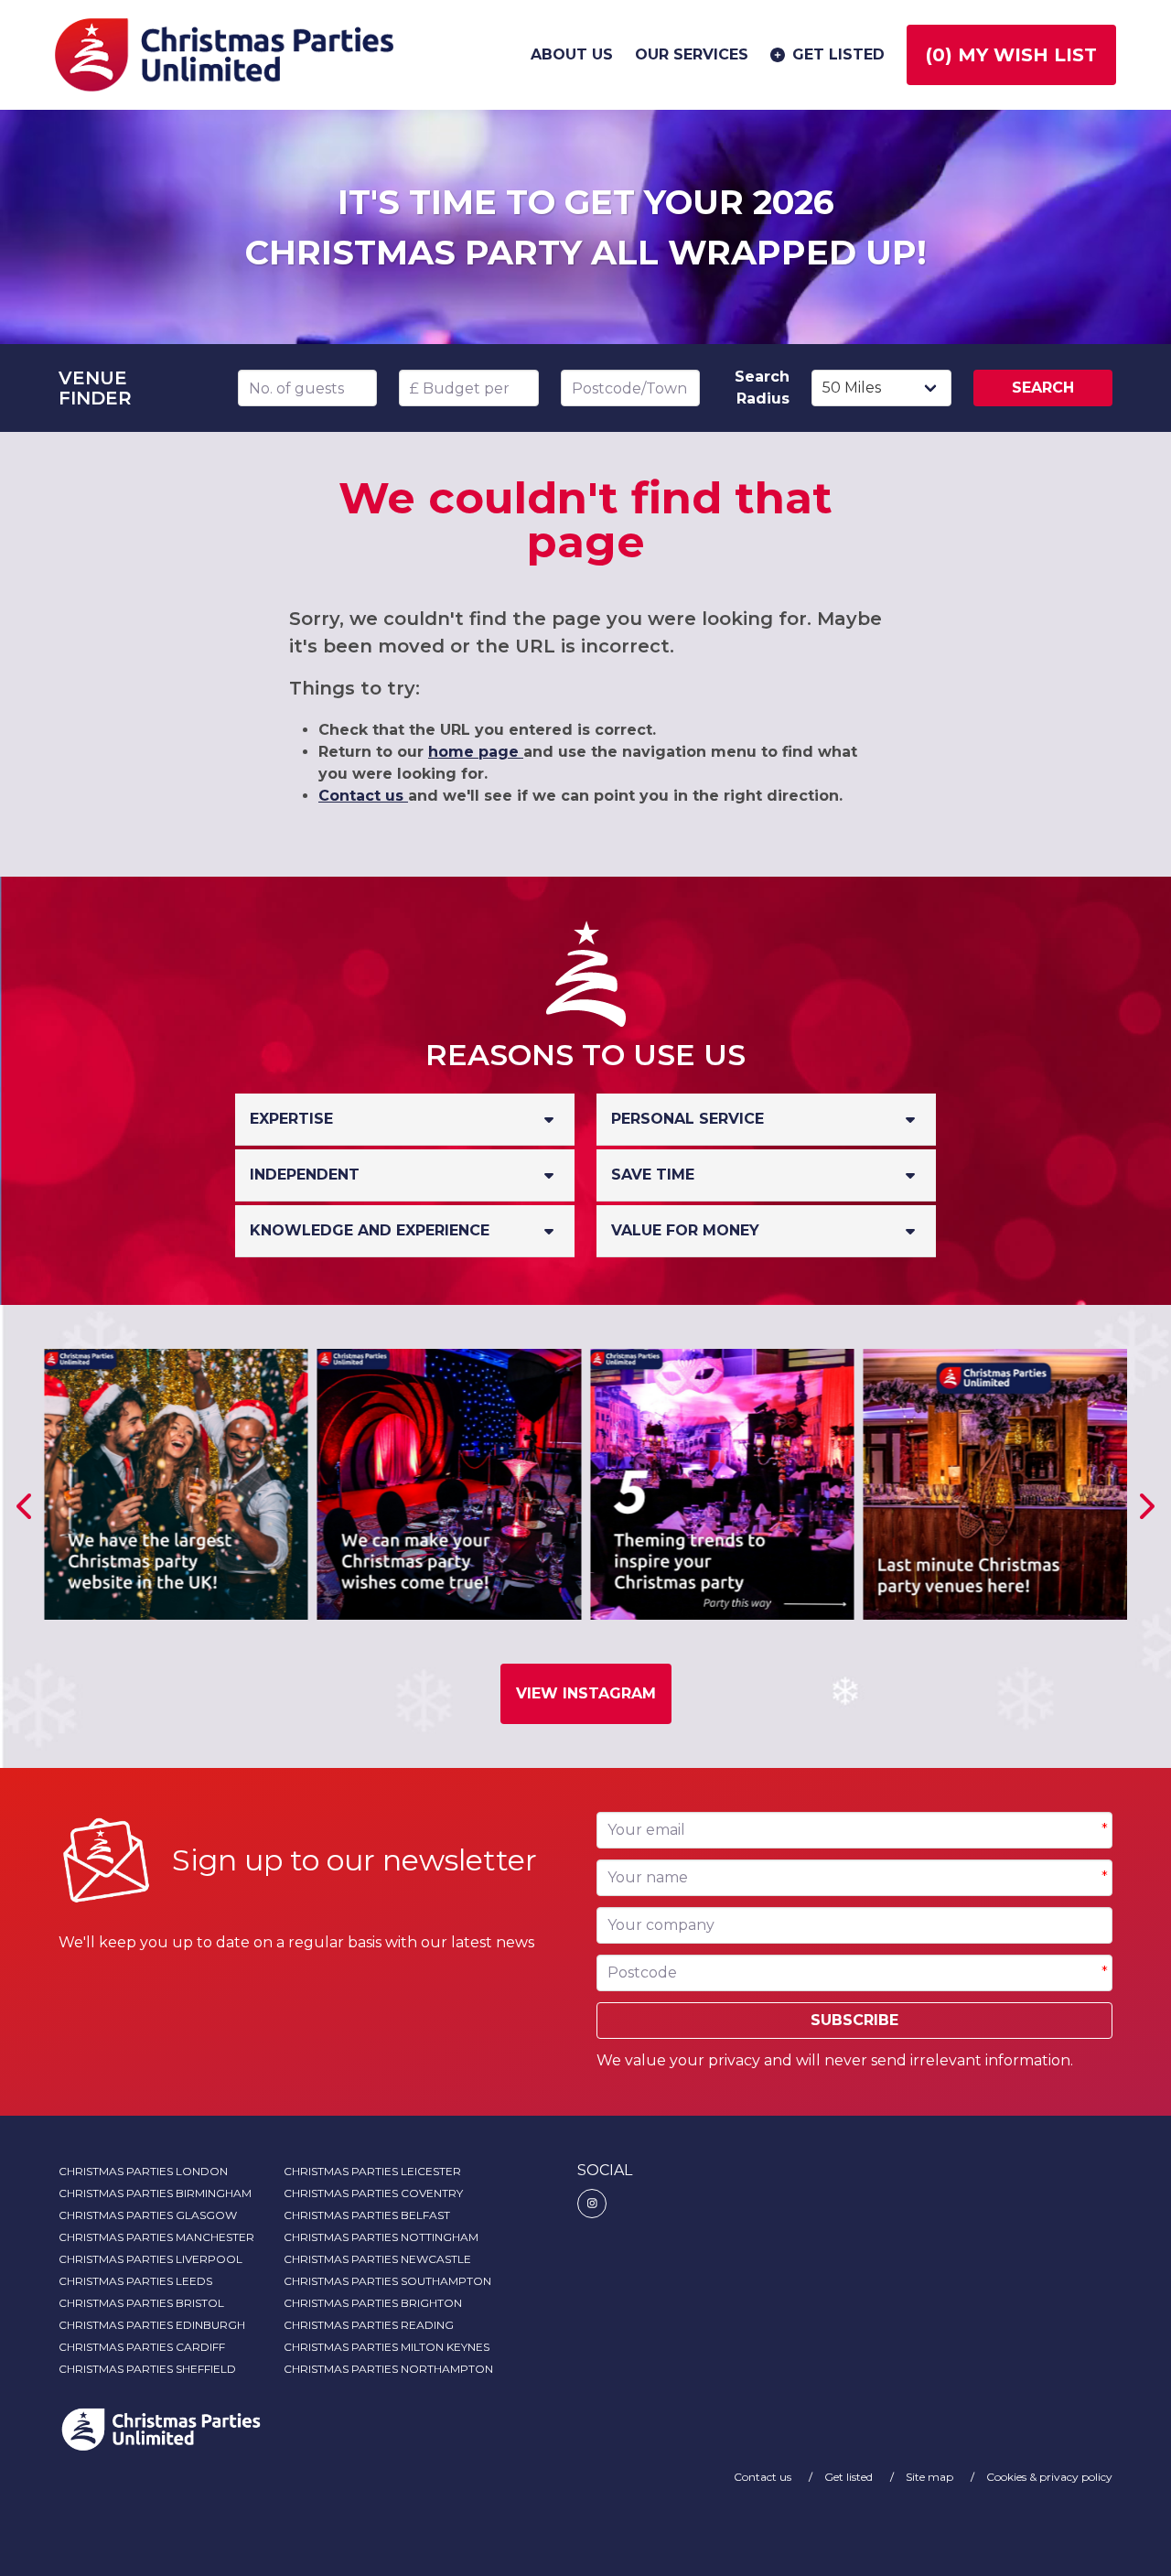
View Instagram (586, 1693)
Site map (931, 2477)
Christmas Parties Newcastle (377, 2259)
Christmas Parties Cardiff (142, 2347)
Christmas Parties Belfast (367, 2215)
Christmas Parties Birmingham (155, 2193)
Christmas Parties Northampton (388, 2369)
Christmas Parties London (143, 2171)
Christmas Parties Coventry (373, 2193)
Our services (692, 54)
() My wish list (1011, 55)
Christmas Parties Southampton (387, 2281)
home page (476, 752)
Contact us (363, 796)
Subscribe (854, 2020)
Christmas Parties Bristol (141, 2303)
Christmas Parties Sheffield (147, 2369)
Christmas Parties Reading (369, 2325)
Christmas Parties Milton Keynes (387, 2347)
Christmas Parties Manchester (156, 2237)
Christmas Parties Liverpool (150, 2259)
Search (1043, 388)
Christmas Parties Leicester (372, 2171)
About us (572, 54)
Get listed (838, 54)
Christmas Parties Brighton (373, 2303)
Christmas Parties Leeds (135, 2281)
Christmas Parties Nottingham (381, 2237)
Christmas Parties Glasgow (148, 2215)
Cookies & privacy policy (1049, 2477)
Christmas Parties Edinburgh (152, 2325)
